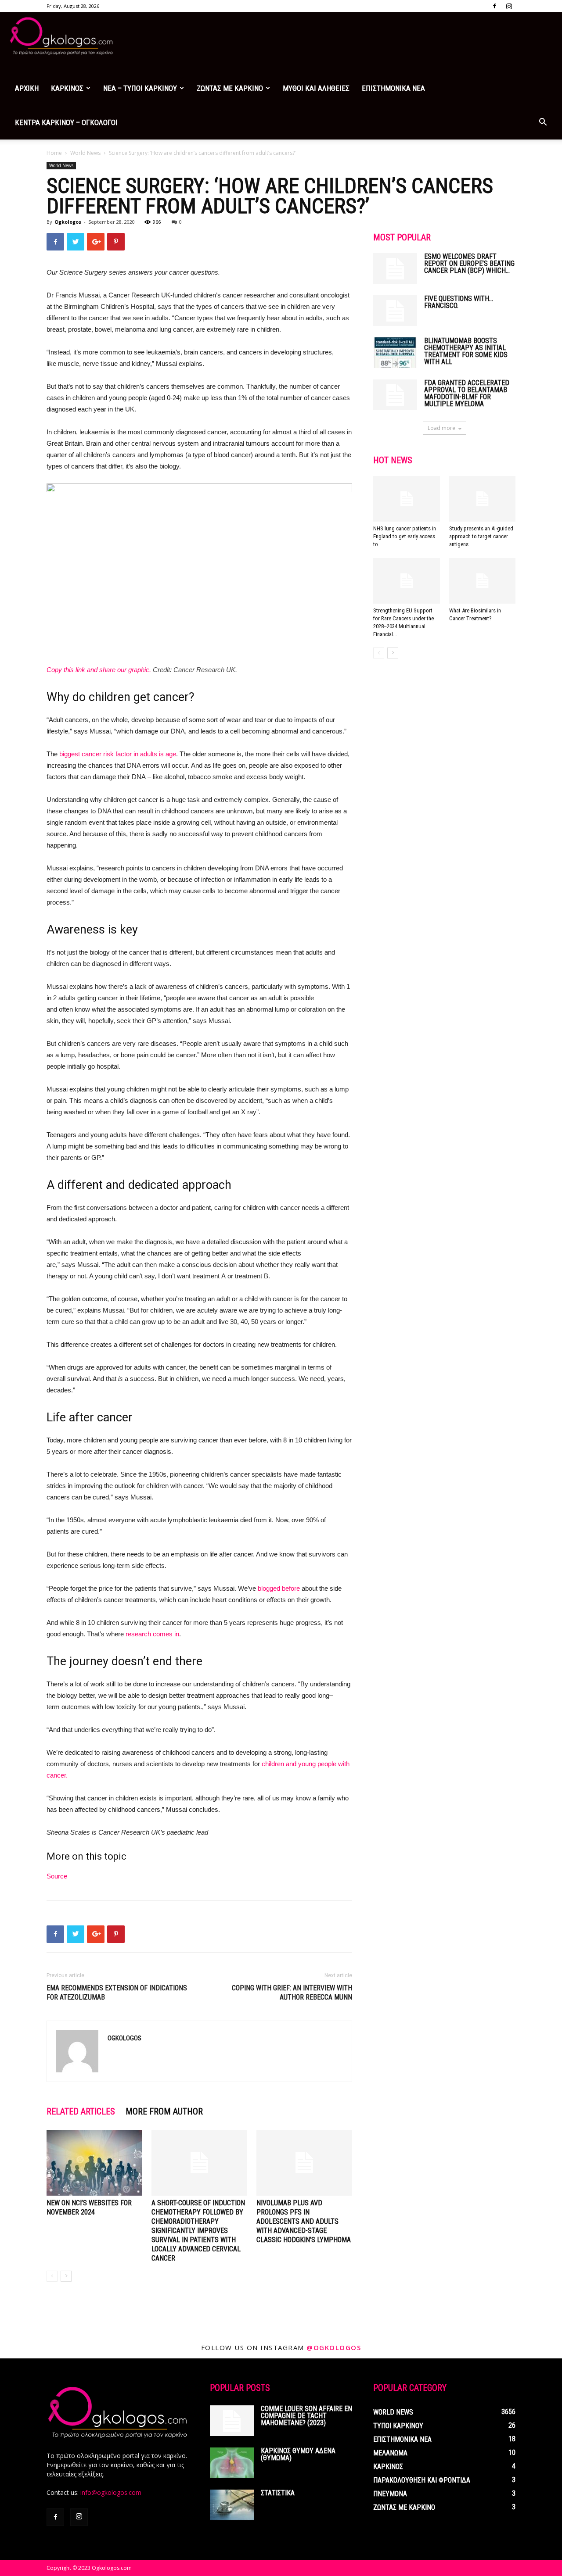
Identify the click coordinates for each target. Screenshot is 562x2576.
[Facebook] (494, 6)
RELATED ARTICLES (81, 2111)
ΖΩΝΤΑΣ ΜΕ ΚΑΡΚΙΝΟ (230, 88)
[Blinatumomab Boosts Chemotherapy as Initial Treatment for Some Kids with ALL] (395, 353)
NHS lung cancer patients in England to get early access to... (405, 536)
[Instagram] (509, 6)
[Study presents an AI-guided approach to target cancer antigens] (483, 499)
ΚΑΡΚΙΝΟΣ (67, 88)
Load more (441, 428)
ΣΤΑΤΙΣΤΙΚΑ (278, 2493)
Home (54, 153)
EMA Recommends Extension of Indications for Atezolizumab (117, 1993)
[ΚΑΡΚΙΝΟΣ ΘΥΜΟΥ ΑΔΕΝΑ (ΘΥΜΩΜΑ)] (232, 2463)
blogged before (279, 1588)
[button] (543, 123)
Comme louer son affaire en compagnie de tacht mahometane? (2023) (306, 2416)
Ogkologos (68, 222)
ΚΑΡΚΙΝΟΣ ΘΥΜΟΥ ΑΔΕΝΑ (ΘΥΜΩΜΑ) (298, 2454)
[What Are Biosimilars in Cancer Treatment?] (483, 581)
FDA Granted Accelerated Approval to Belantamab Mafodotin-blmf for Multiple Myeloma (467, 393)
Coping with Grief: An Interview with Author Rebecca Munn (292, 1993)
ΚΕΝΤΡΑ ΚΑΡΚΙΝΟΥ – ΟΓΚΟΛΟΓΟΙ (66, 122)
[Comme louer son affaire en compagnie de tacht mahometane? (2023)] (232, 2421)
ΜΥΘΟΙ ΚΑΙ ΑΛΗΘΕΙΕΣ (316, 88)
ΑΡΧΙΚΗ (27, 88)
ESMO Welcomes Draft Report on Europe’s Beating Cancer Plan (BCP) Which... (469, 263)
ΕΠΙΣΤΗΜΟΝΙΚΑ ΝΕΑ (393, 88)
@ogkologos (334, 2347)
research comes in (152, 1634)
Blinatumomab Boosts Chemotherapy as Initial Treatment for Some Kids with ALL (466, 351)
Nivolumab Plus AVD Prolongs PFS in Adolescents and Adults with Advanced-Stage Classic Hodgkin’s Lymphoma (304, 2221)
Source (57, 1876)
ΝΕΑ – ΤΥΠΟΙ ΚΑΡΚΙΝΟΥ (140, 88)
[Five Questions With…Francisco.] (395, 311)
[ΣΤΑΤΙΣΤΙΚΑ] (232, 2505)
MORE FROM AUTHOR (164, 2111)
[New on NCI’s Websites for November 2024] (94, 2163)
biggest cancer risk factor (96, 754)
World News (85, 153)
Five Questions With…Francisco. (459, 302)
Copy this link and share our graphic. (99, 670)
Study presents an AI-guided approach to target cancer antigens (481, 536)
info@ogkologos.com (111, 2492)
